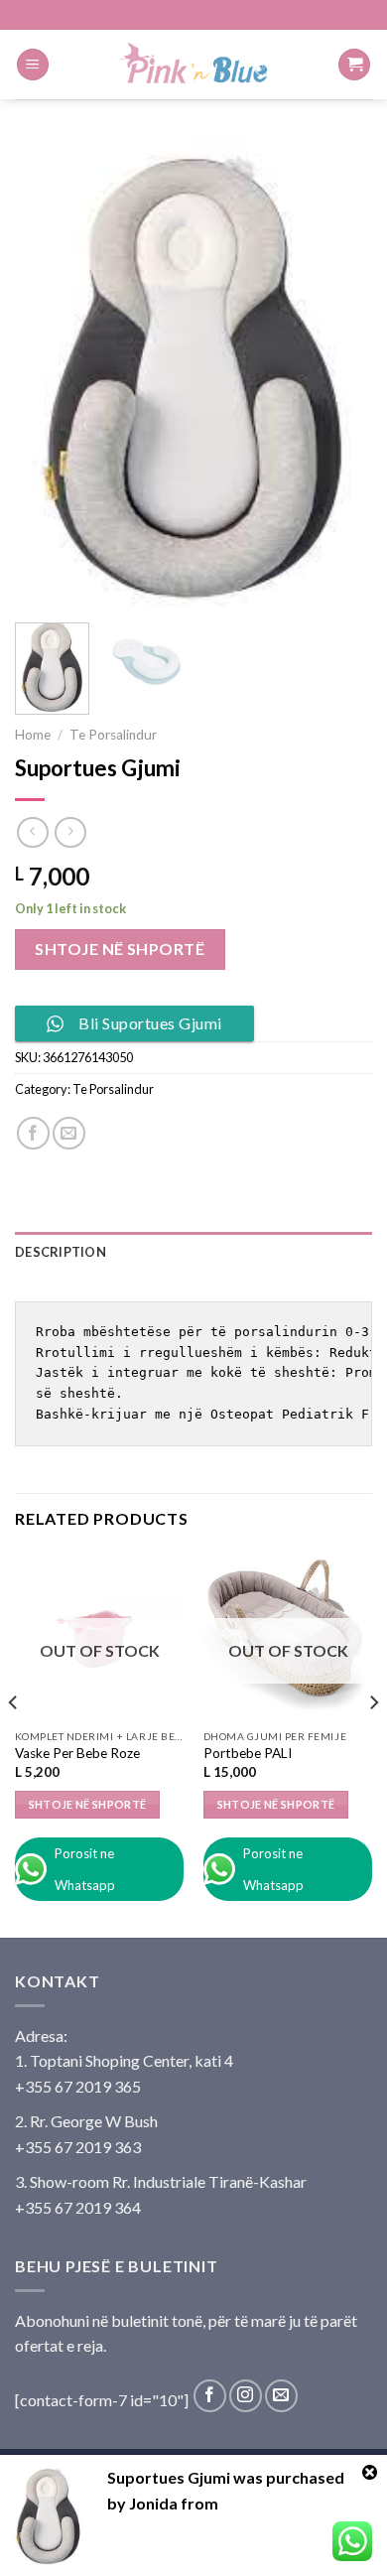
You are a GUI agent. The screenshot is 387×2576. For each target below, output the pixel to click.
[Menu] (33, 65)
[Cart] (354, 65)
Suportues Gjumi (169, 2477)
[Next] (340, 373)
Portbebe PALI (248, 1753)
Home (33, 735)
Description (61, 1252)
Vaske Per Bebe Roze (77, 1753)
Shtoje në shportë (120, 949)
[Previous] (47, 373)
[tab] (193, 1252)
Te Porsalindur (113, 735)
